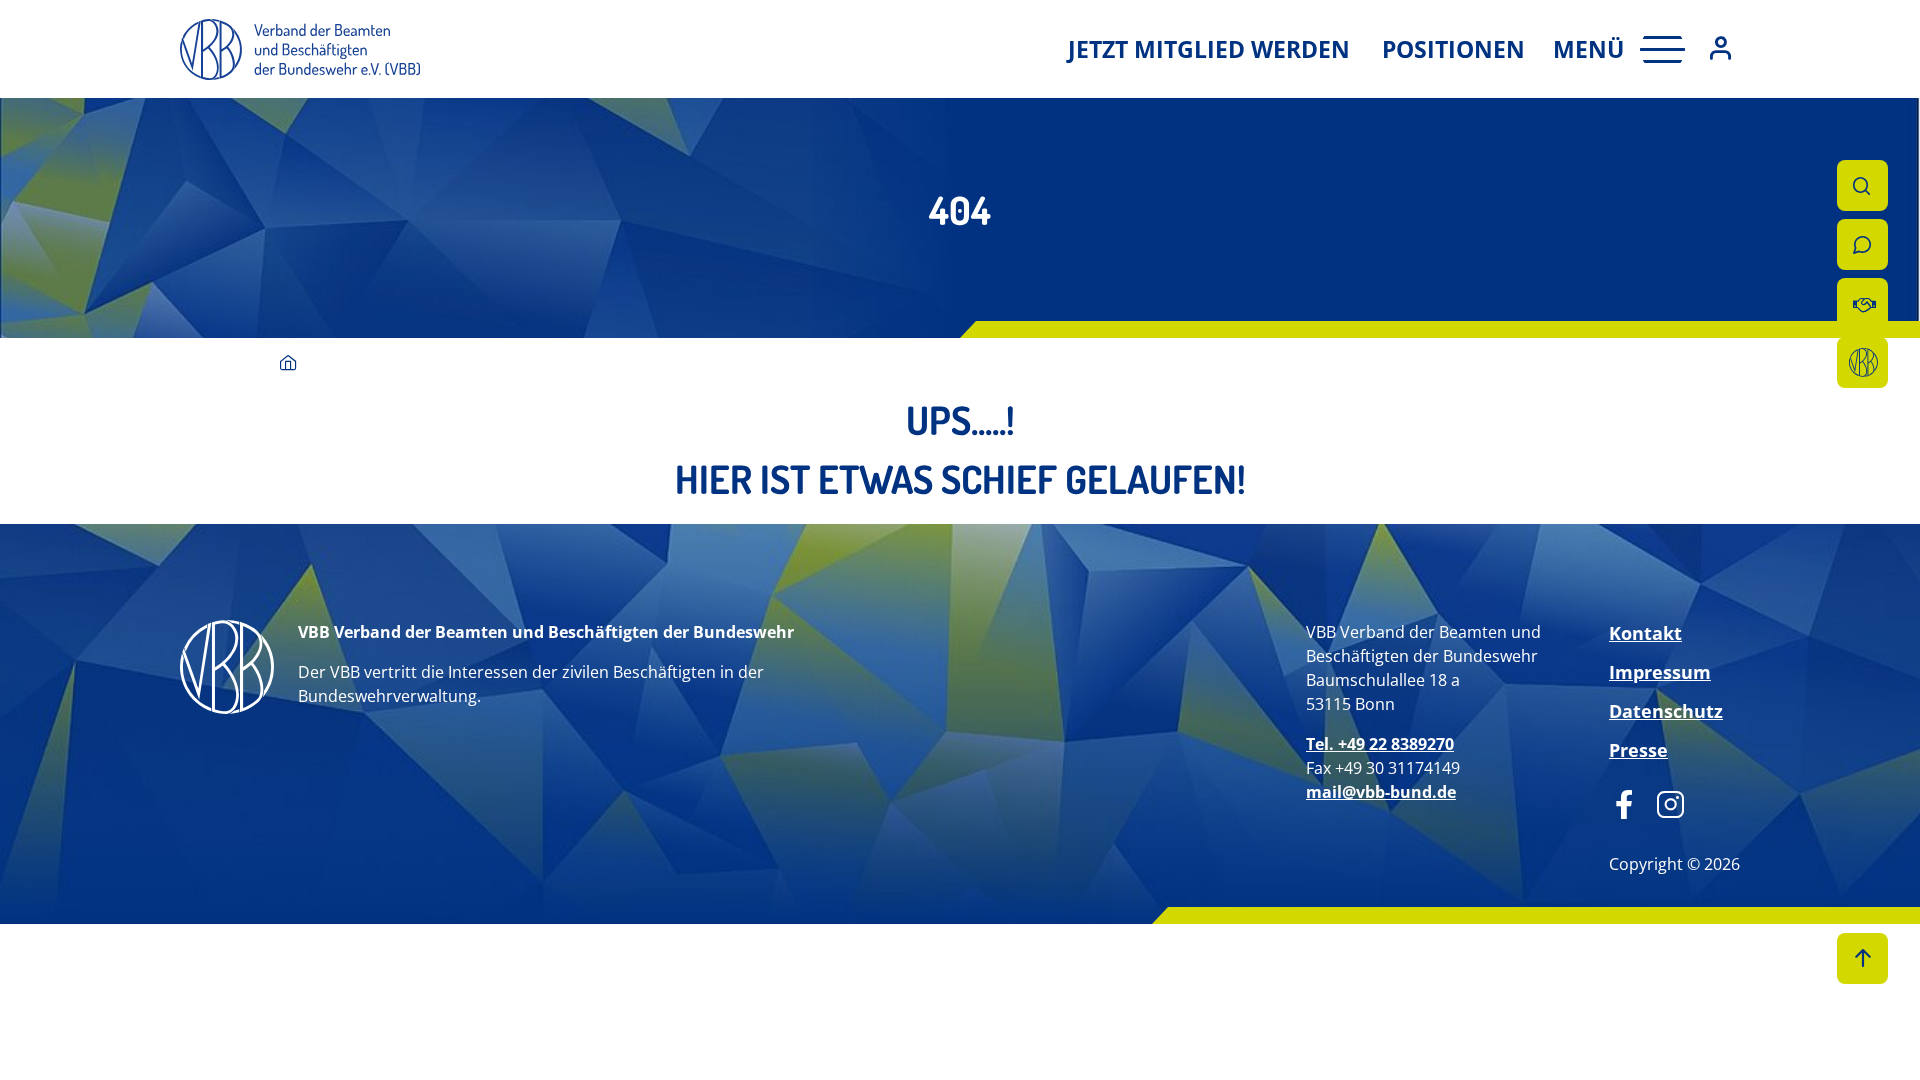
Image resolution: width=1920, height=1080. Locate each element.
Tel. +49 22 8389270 (1380, 744)
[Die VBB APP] (1862, 362)
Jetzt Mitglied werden (1209, 49)
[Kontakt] (1862, 244)
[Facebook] (1624, 802)
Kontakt (1645, 633)
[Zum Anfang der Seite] (1862, 958)
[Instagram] (1663, 802)
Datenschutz (1666, 711)
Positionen (1453, 49)
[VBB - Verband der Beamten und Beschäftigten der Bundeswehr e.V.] (288, 364)
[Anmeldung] (1720, 49)
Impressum (1660, 672)
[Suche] (1862, 185)
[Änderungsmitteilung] (1862, 303)
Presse (1638, 750)
